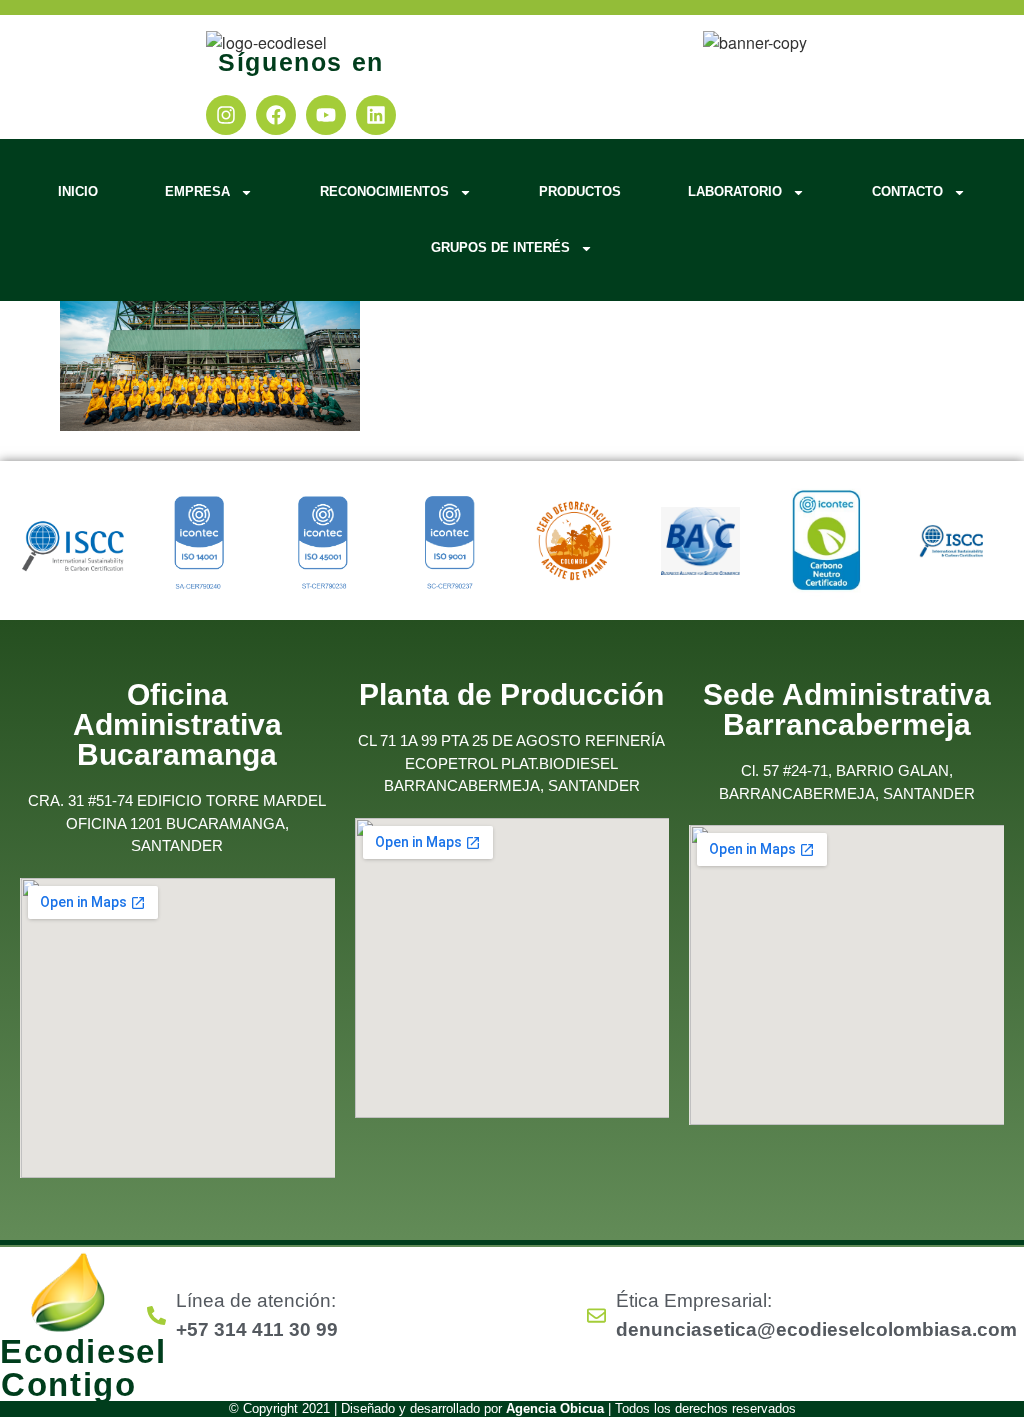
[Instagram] (226, 115)
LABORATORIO (735, 191)
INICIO (78, 191)
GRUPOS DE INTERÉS (500, 247)
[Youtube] (326, 115)
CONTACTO (907, 191)
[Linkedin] (376, 115)
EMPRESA (197, 191)
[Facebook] (276, 115)
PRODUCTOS (580, 191)
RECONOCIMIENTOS (384, 191)
